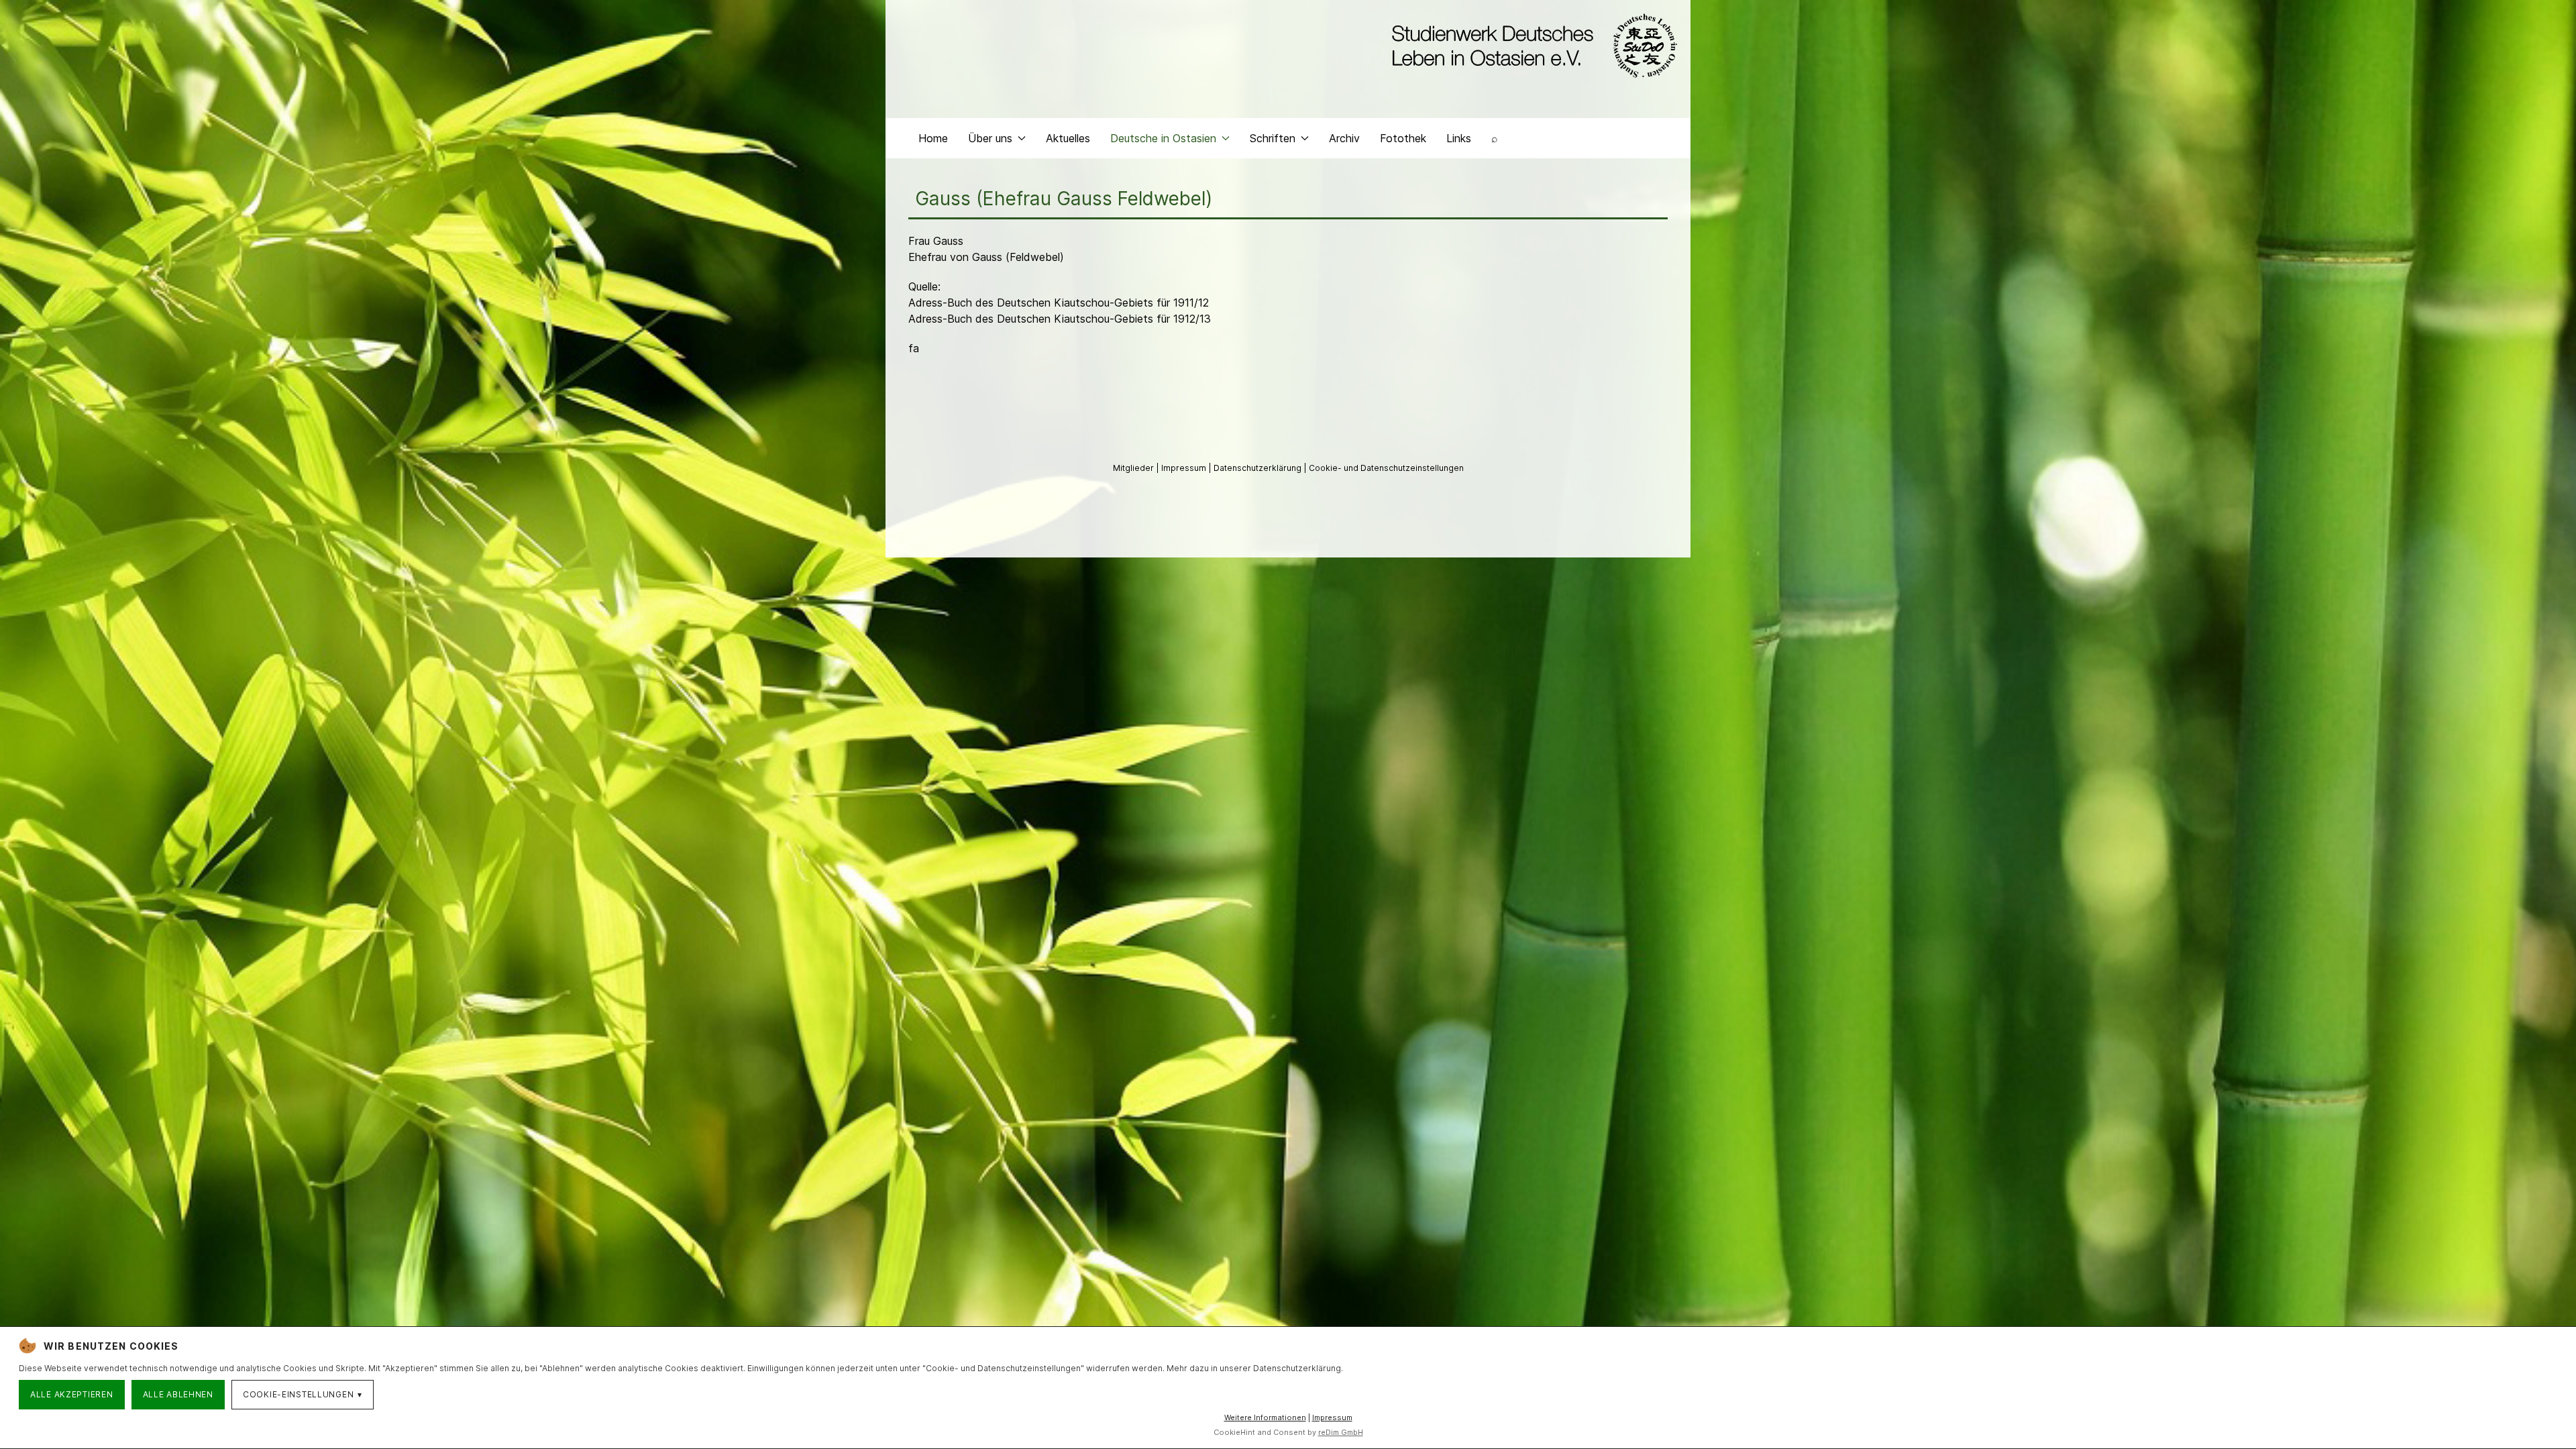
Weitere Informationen (1265, 1417)
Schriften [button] (1273, 138)
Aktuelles (1068, 138)
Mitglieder (1134, 468)
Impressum (1185, 468)
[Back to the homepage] (1531, 46)
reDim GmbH (1341, 1432)
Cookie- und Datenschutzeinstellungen (1386, 468)
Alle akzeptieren (72, 1394)
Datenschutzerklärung (1258, 468)
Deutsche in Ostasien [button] (1163, 138)
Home (933, 138)
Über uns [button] (990, 138)
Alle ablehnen (178, 1394)
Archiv (1344, 138)
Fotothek (1403, 138)
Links (1459, 138)
